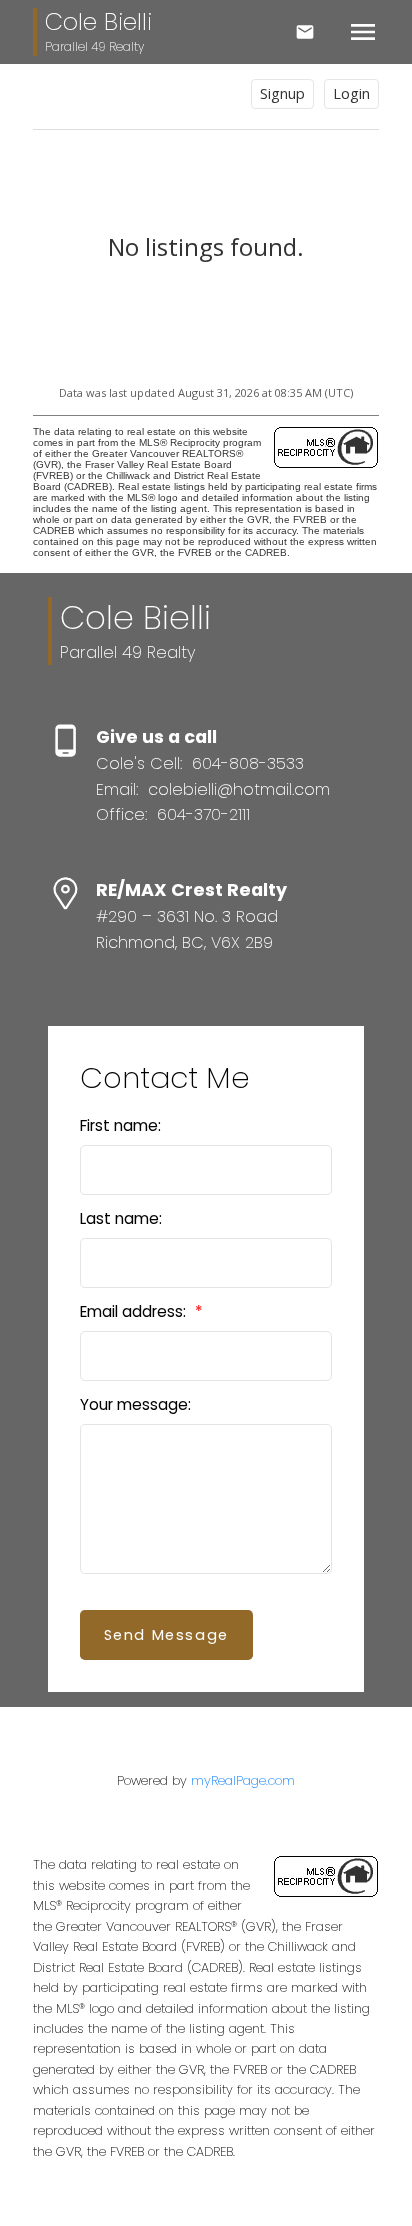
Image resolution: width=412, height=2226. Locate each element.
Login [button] (351, 93)
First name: (120, 1125)
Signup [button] (282, 93)
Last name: (121, 1218)
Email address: (135, 1311)
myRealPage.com (243, 1780)
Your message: (135, 1404)
